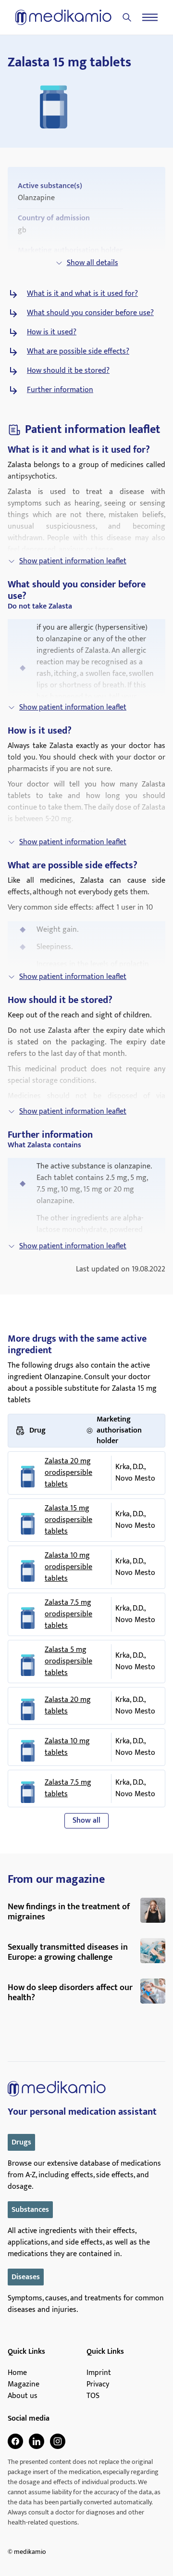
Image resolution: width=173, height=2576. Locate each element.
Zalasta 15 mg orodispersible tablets (68, 1520)
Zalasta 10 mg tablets (67, 1747)
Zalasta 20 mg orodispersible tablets (68, 1473)
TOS (93, 2396)
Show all (86, 1821)
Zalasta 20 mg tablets (68, 1706)
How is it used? (52, 332)
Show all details (93, 263)
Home (17, 2373)
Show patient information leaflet (73, 561)
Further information (60, 390)
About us (23, 2396)
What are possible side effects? (78, 352)
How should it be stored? (68, 371)
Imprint (99, 2373)
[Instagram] (58, 2441)
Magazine (24, 2385)
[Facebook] (15, 2441)
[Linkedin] (37, 2441)
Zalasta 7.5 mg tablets (68, 1789)
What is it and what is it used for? (82, 294)
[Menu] (150, 17)
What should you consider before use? (90, 313)
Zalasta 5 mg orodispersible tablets (68, 1662)
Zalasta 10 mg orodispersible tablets (68, 1567)
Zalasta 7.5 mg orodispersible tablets (68, 1614)
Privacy (98, 2385)
